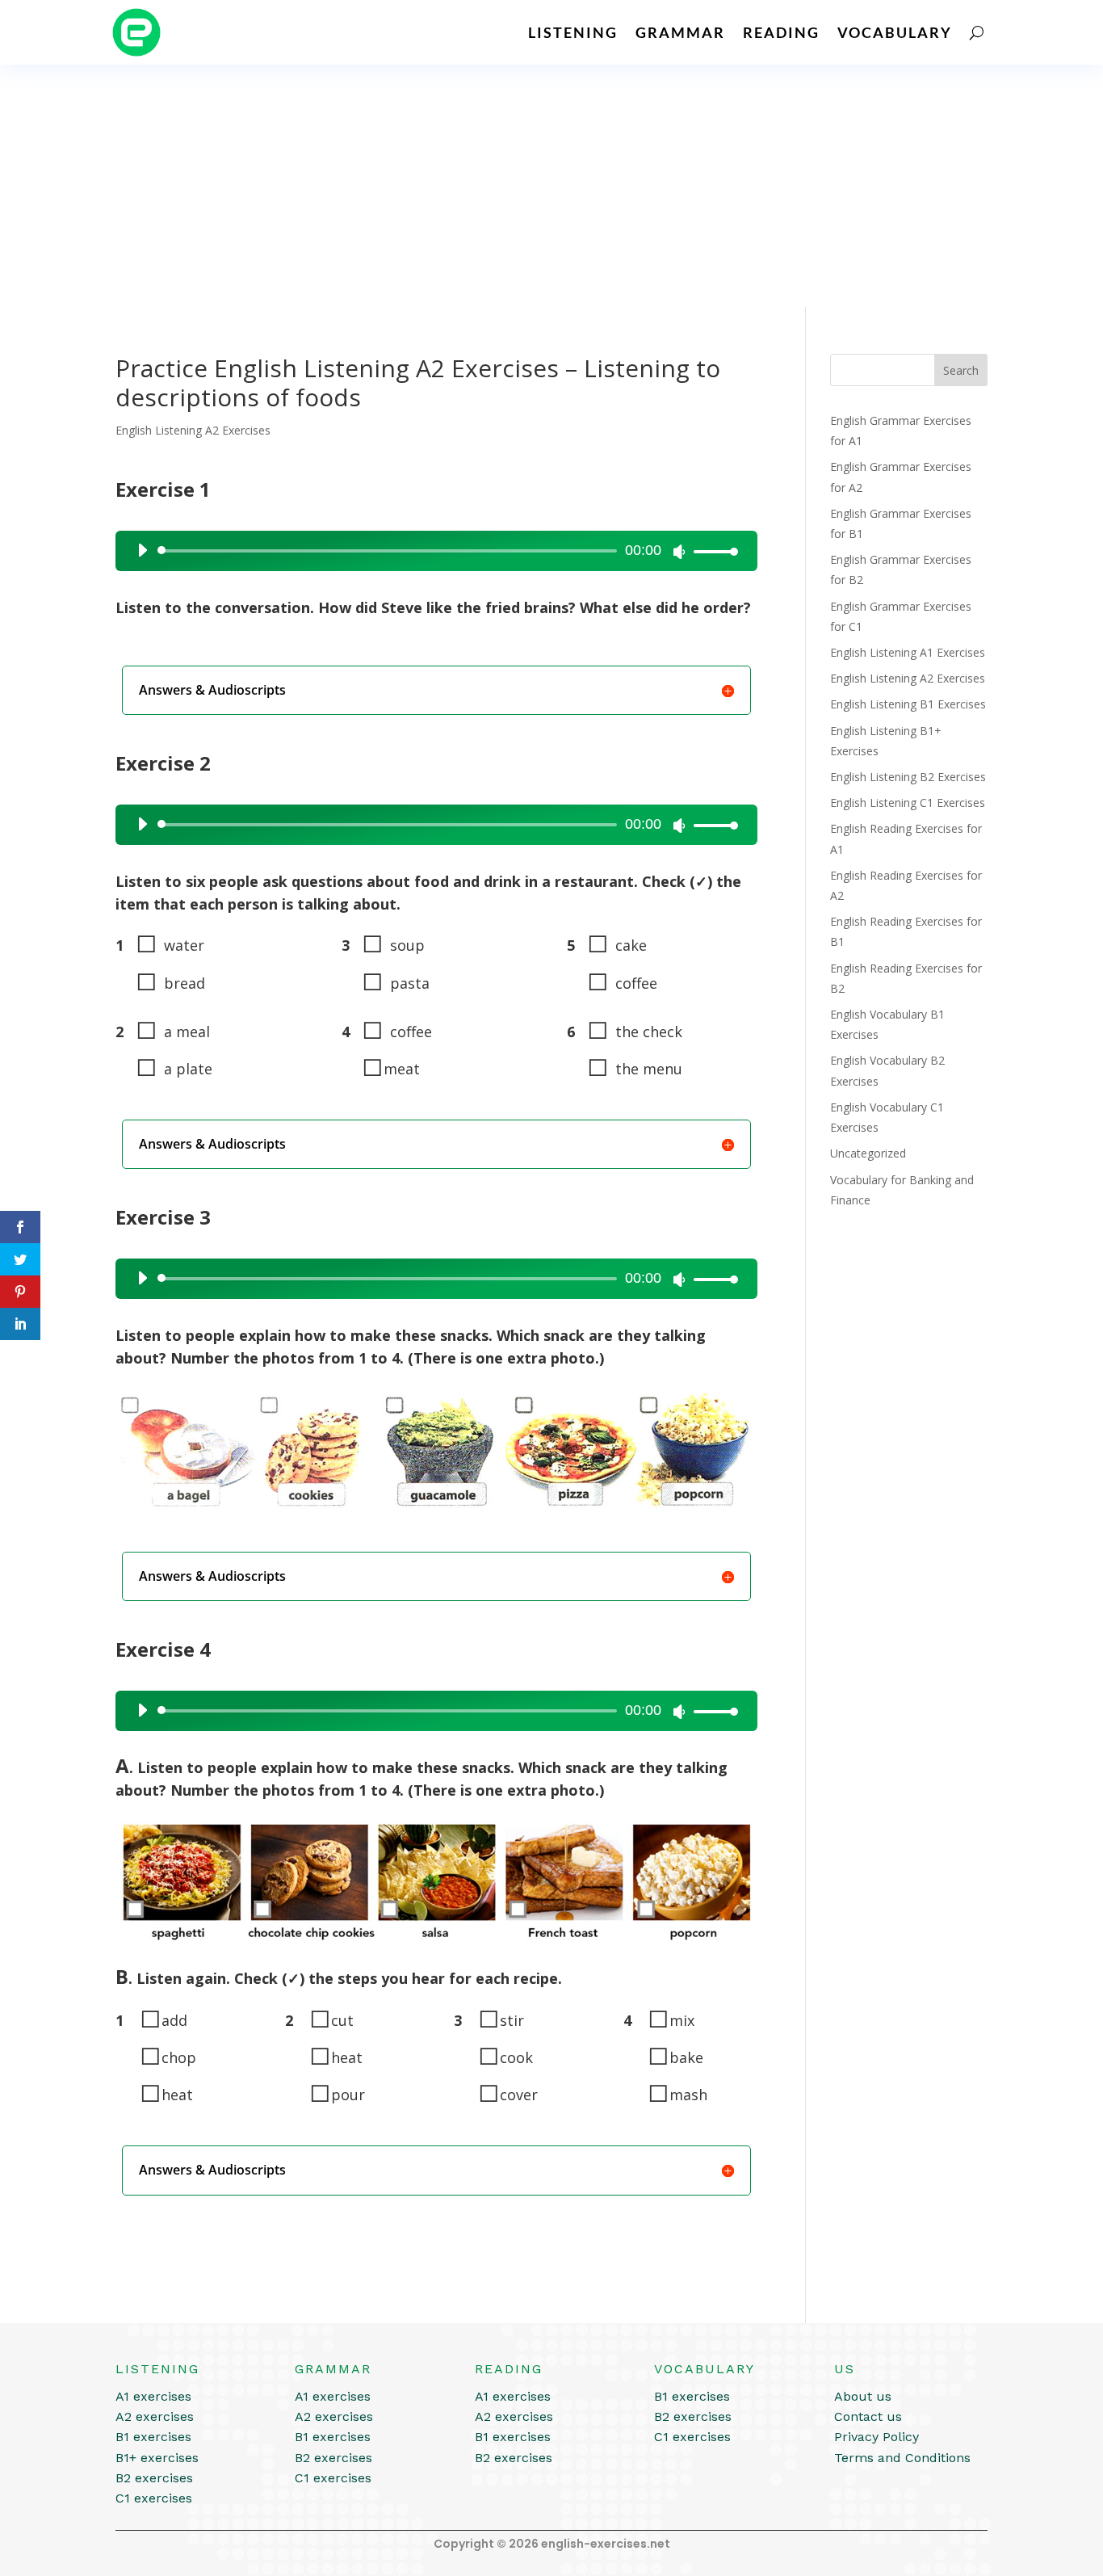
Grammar (680, 32)
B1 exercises (153, 2437)
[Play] (142, 550)
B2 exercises (154, 2478)
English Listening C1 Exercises (908, 803)
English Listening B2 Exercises (908, 777)
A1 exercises (153, 2396)
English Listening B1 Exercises (908, 704)
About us (863, 2396)
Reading (781, 32)
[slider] (711, 551)
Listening (573, 32)
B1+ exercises (157, 2458)
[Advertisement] (551, 186)
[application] (432, 551)
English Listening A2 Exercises (193, 430)
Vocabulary (895, 32)
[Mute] (679, 552)
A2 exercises (155, 2416)
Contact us (868, 2416)
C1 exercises (154, 2498)
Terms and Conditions (902, 2458)
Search (961, 370)
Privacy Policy (877, 2437)
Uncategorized (868, 1153)
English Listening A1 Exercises (908, 652)
